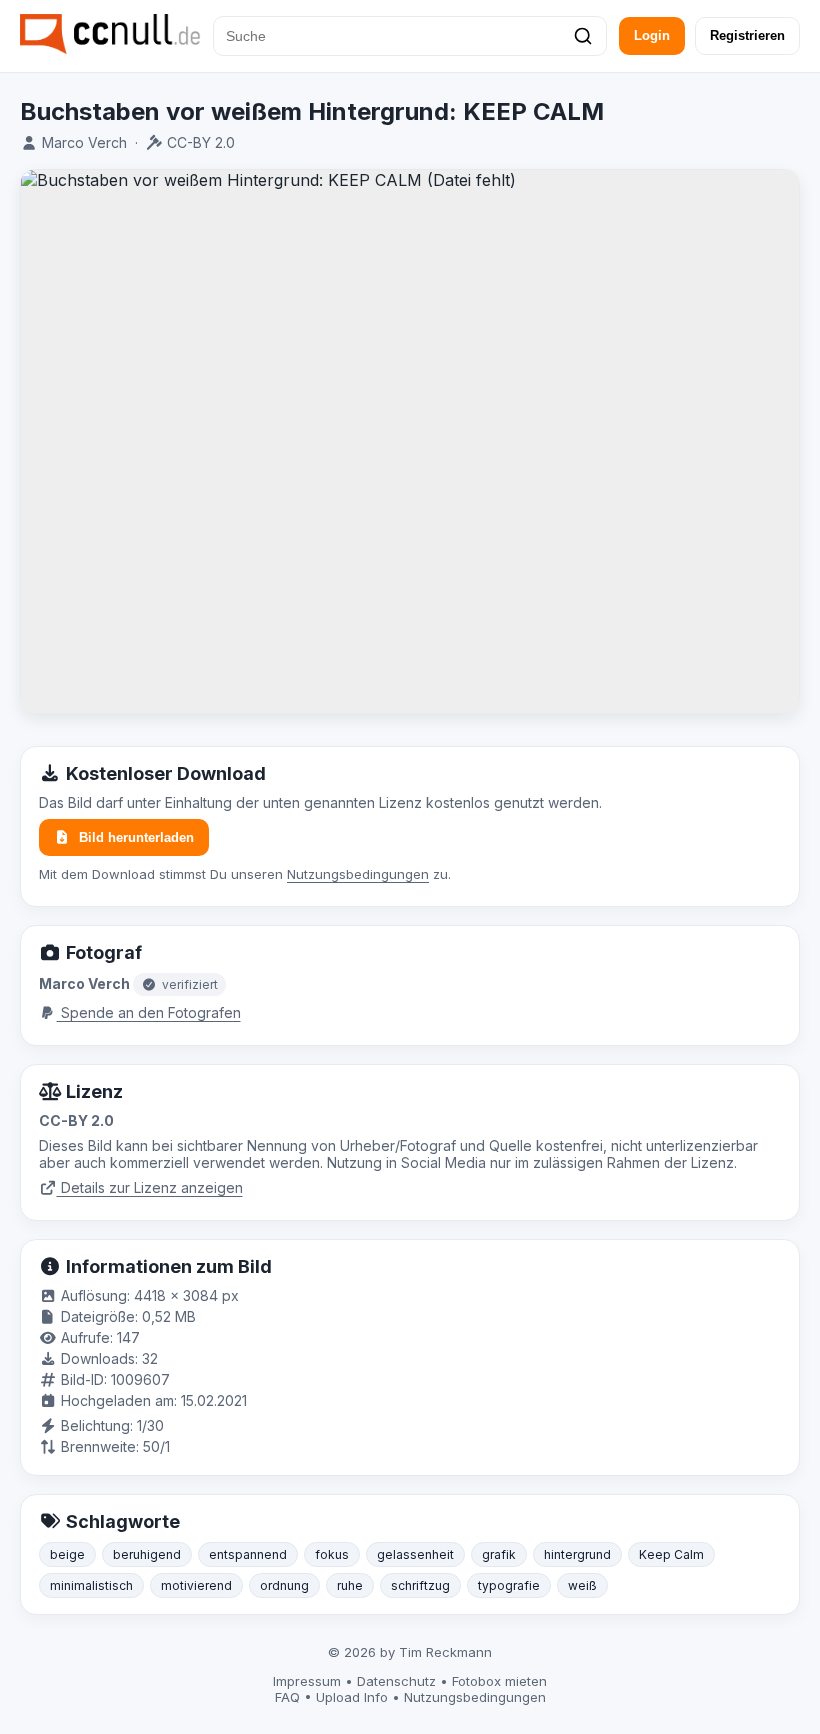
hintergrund (577, 1554)
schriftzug (420, 1585)
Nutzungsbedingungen (358, 874)
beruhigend (147, 1554)
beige (67, 1554)
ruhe (350, 1585)
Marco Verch (84, 142)
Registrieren (747, 35)
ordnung (284, 1585)
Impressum (307, 1681)
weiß (582, 1585)
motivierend (196, 1585)
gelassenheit (415, 1554)
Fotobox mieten (499, 1681)
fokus (332, 1554)
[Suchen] (583, 36)
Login (652, 35)
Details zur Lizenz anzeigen (150, 1187)
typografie (509, 1585)
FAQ (287, 1697)
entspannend (248, 1554)
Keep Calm (671, 1554)
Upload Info (352, 1697)
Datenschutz (396, 1681)
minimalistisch (91, 1585)
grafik (499, 1554)
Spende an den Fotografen (149, 1012)
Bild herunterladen (136, 837)
